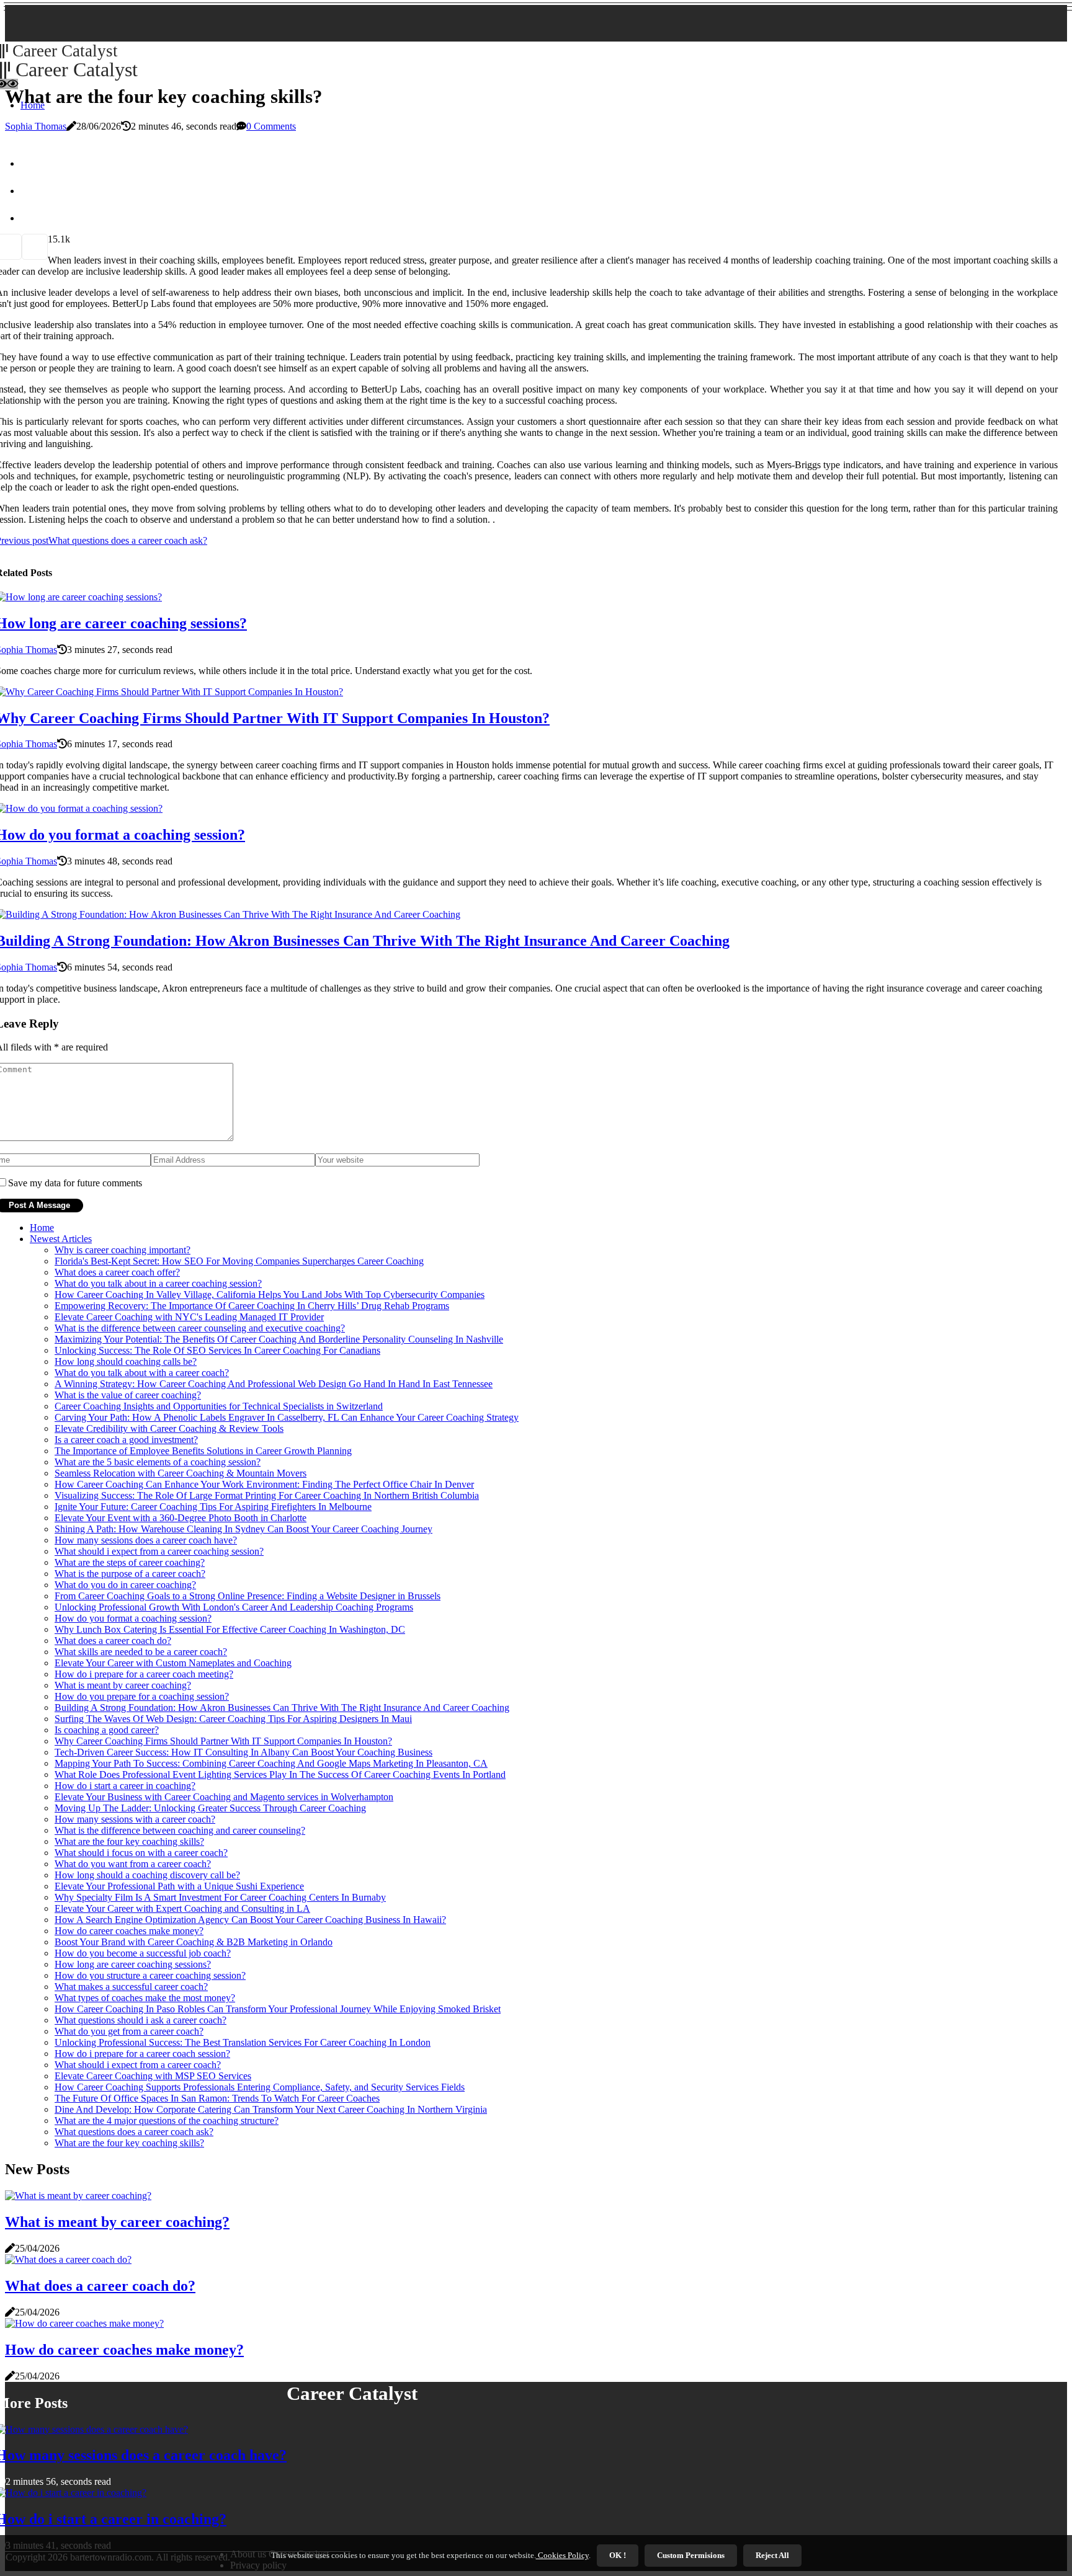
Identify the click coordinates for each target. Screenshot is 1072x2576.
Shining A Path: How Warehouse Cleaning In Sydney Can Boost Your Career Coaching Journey (243, 1529)
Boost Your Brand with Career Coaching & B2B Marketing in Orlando (194, 1942)
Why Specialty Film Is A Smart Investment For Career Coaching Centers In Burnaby (220, 1897)
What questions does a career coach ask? (134, 2132)
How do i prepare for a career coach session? (142, 2054)
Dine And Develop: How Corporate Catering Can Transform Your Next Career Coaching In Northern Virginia (271, 2109)
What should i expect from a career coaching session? (159, 1551)
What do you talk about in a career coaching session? (158, 1283)
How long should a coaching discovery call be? (147, 1875)
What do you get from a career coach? (129, 2031)
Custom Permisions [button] (691, 2555)
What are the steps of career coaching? (130, 1562)
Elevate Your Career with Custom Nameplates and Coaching (173, 1663)
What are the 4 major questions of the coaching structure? (167, 2121)
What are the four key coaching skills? (129, 1841)
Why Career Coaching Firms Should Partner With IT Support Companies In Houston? (223, 1741)
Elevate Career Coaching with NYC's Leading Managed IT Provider (189, 1317)
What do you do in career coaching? (125, 1585)
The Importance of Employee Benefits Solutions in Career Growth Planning (203, 1451)
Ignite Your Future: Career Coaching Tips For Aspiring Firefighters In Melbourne (213, 1507)
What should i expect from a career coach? (138, 2065)
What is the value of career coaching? (128, 1395)
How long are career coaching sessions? (133, 1964)
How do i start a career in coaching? (125, 1786)
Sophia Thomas (36, 126)
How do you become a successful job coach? (143, 1953)
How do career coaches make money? (129, 1931)
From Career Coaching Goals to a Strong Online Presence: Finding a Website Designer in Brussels (248, 1596)
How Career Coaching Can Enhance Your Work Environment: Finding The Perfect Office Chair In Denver (264, 1484)
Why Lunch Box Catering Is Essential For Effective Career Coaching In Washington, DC (230, 1629)
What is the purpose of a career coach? (130, 1574)
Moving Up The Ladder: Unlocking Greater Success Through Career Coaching (210, 1808)
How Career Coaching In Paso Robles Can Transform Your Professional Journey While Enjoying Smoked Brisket (278, 2009)
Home (42, 1228)
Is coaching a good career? (107, 1730)
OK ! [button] (618, 2555)
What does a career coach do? (113, 1641)
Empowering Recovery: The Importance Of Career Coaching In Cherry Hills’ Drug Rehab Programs (252, 1306)
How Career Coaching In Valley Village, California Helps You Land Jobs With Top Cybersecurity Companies (270, 1295)
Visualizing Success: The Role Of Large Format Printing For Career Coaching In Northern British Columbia (267, 1495)
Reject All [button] (772, 2555)
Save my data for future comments (75, 1183)
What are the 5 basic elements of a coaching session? (158, 1462)
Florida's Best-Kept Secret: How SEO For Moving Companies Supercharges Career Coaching (239, 1261)
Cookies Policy (562, 2555)
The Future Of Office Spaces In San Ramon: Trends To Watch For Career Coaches (217, 2098)
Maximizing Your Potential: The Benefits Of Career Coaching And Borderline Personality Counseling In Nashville (279, 1339)
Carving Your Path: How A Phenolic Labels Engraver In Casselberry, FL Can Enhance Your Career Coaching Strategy (287, 1417)
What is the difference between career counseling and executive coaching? (200, 1328)
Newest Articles (61, 1239)
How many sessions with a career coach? (135, 1819)
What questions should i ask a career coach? (141, 2020)
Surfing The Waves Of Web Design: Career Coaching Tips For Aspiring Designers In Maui (233, 1719)
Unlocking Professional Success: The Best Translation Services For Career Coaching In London (243, 2042)
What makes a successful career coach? (131, 1987)
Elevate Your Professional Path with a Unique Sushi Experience (179, 1886)
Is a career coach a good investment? (126, 1440)
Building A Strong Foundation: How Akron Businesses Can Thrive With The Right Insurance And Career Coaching (282, 1708)
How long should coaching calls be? (126, 1361)
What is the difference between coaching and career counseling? (180, 1830)
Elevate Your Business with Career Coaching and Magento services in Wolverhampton (224, 1797)
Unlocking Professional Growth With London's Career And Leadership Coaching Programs (234, 1607)
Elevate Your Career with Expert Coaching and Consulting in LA (182, 1908)
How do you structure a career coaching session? (150, 1975)
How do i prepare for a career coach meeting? (144, 1674)
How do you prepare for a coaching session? (142, 1696)
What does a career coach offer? (117, 1272)
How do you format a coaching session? (133, 1618)
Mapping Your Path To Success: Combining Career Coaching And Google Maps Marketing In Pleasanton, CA (271, 1763)
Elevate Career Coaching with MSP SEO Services (153, 2076)
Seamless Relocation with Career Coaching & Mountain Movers (181, 1473)
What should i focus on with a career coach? (141, 1853)
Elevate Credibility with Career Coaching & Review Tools (169, 1428)
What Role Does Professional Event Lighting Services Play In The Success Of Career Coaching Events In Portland (280, 1774)
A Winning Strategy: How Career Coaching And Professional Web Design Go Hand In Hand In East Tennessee (274, 1384)
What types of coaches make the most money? (145, 1998)
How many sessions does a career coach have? (146, 1540)
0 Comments (271, 126)
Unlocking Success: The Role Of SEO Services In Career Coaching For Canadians (217, 1350)
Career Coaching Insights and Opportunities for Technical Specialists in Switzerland (219, 1406)
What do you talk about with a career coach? (142, 1373)
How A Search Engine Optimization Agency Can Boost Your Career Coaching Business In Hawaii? (250, 1920)
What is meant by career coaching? (123, 1685)
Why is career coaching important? (123, 1250)
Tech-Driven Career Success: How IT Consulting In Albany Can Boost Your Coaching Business (243, 1752)
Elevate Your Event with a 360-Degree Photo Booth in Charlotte (181, 1518)
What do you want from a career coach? (133, 1864)
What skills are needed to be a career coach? (141, 1652)
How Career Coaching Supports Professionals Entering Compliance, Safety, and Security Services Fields (260, 2087)
